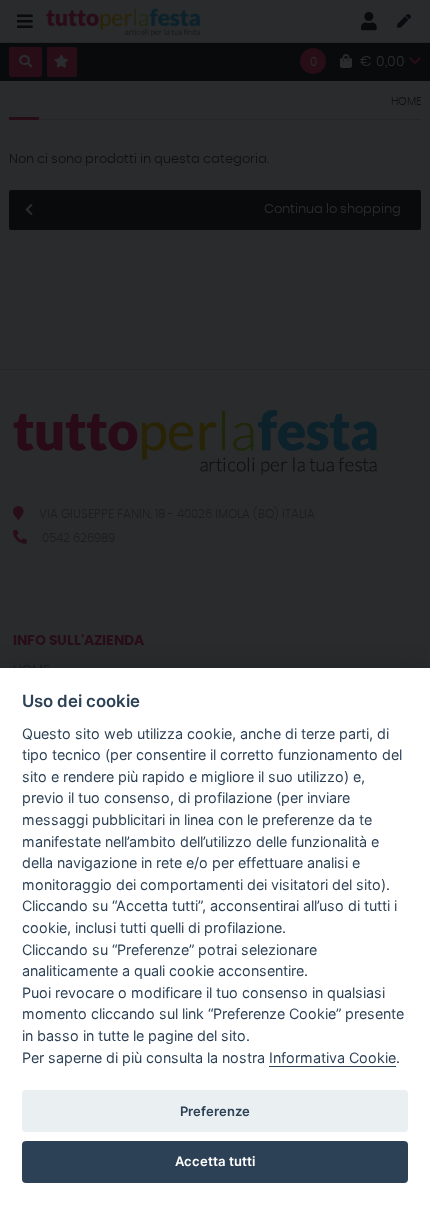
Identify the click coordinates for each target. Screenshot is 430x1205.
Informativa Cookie (332, 1057)
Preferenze (215, 1111)
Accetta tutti (215, 1161)
